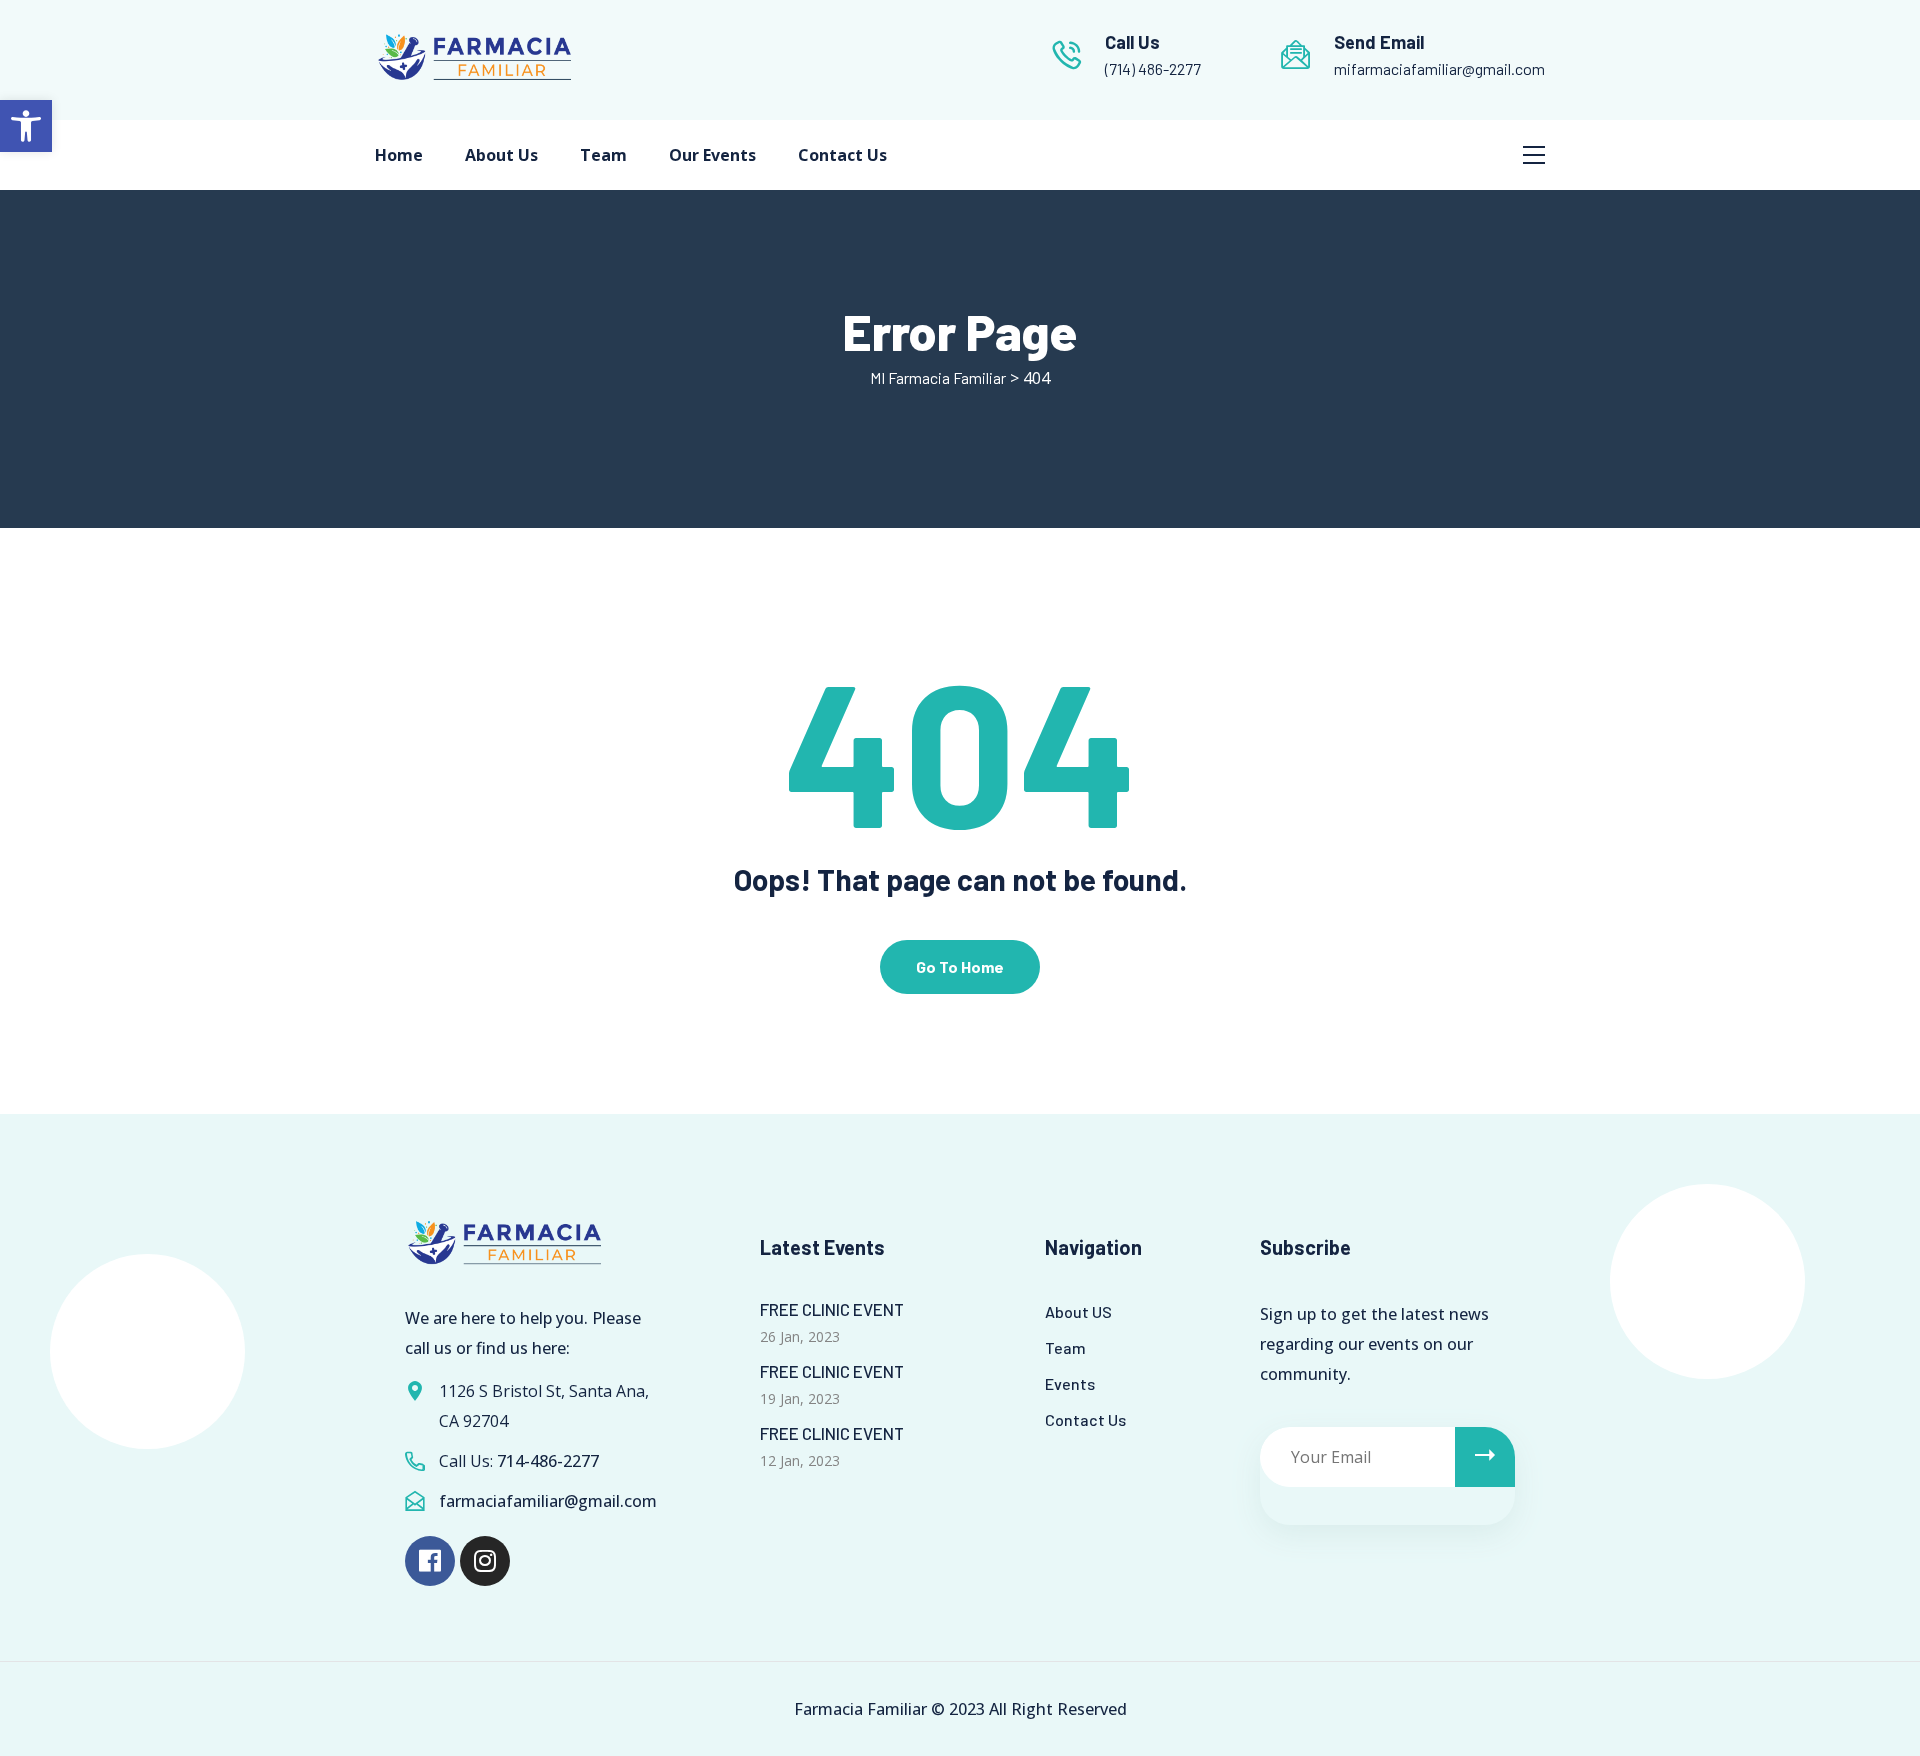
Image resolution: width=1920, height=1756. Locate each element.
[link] (26, 126)
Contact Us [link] (842, 155)
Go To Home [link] (960, 966)
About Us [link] (501, 155)
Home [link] (399, 155)
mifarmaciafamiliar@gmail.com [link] (1439, 68)
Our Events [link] (712, 155)
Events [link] (1070, 1383)
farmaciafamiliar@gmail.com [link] (548, 1501)
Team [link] (603, 155)
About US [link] (1078, 1311)
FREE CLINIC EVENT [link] (832, 1309)
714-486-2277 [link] (548, 1461)
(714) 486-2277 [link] (1153, 68)
